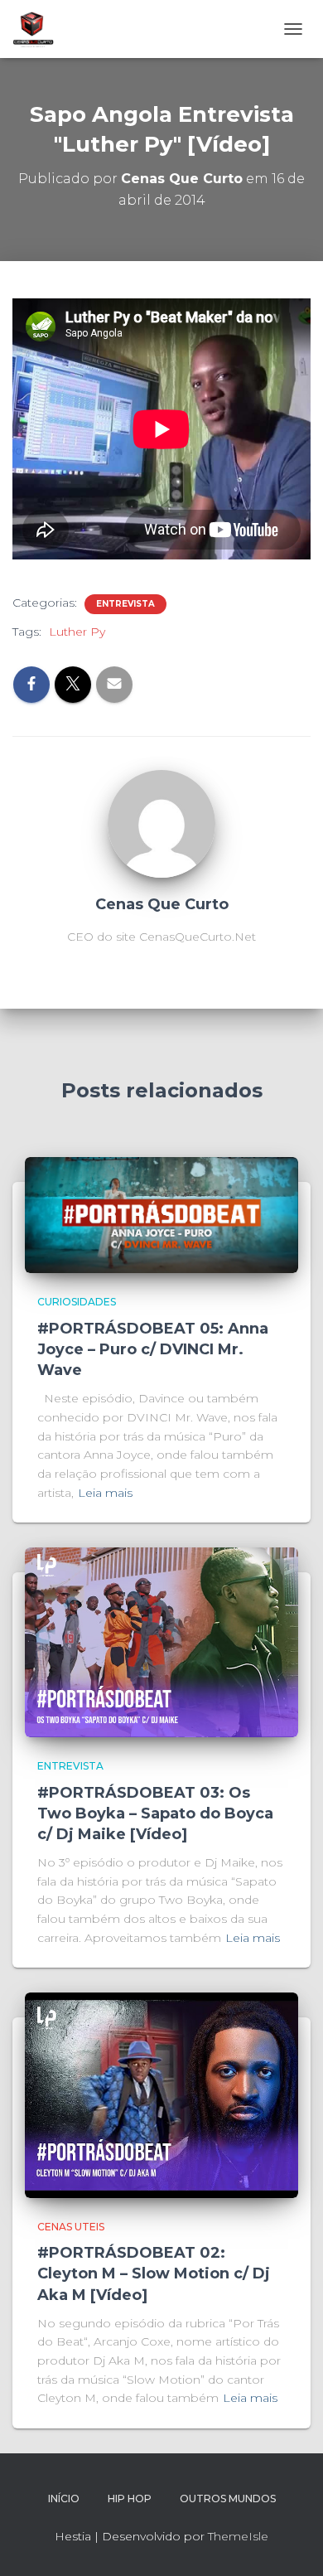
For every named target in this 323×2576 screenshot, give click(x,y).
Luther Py (77, 632)
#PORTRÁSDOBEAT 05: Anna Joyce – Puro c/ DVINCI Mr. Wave (153, 1349)
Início (64, 2499)
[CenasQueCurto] (39, 29)
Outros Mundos (228, 2499)
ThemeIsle (238, 2536)
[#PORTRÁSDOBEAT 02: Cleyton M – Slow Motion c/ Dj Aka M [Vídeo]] (161, 2094)
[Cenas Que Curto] (161, 823)
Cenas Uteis (71, 2227)
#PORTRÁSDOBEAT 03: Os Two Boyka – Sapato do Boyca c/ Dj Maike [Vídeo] (155, 1813)
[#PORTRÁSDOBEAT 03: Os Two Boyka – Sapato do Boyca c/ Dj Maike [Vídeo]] (161, 1641)
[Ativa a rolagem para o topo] (290, 2543)
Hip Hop (130, 2499)
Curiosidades (77, 1302)
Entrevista (125, 604)
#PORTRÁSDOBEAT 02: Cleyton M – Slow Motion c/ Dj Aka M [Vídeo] (154, 2273)
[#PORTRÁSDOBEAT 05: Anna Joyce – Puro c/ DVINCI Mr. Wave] (161, 1214)
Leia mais (105, 1493)
